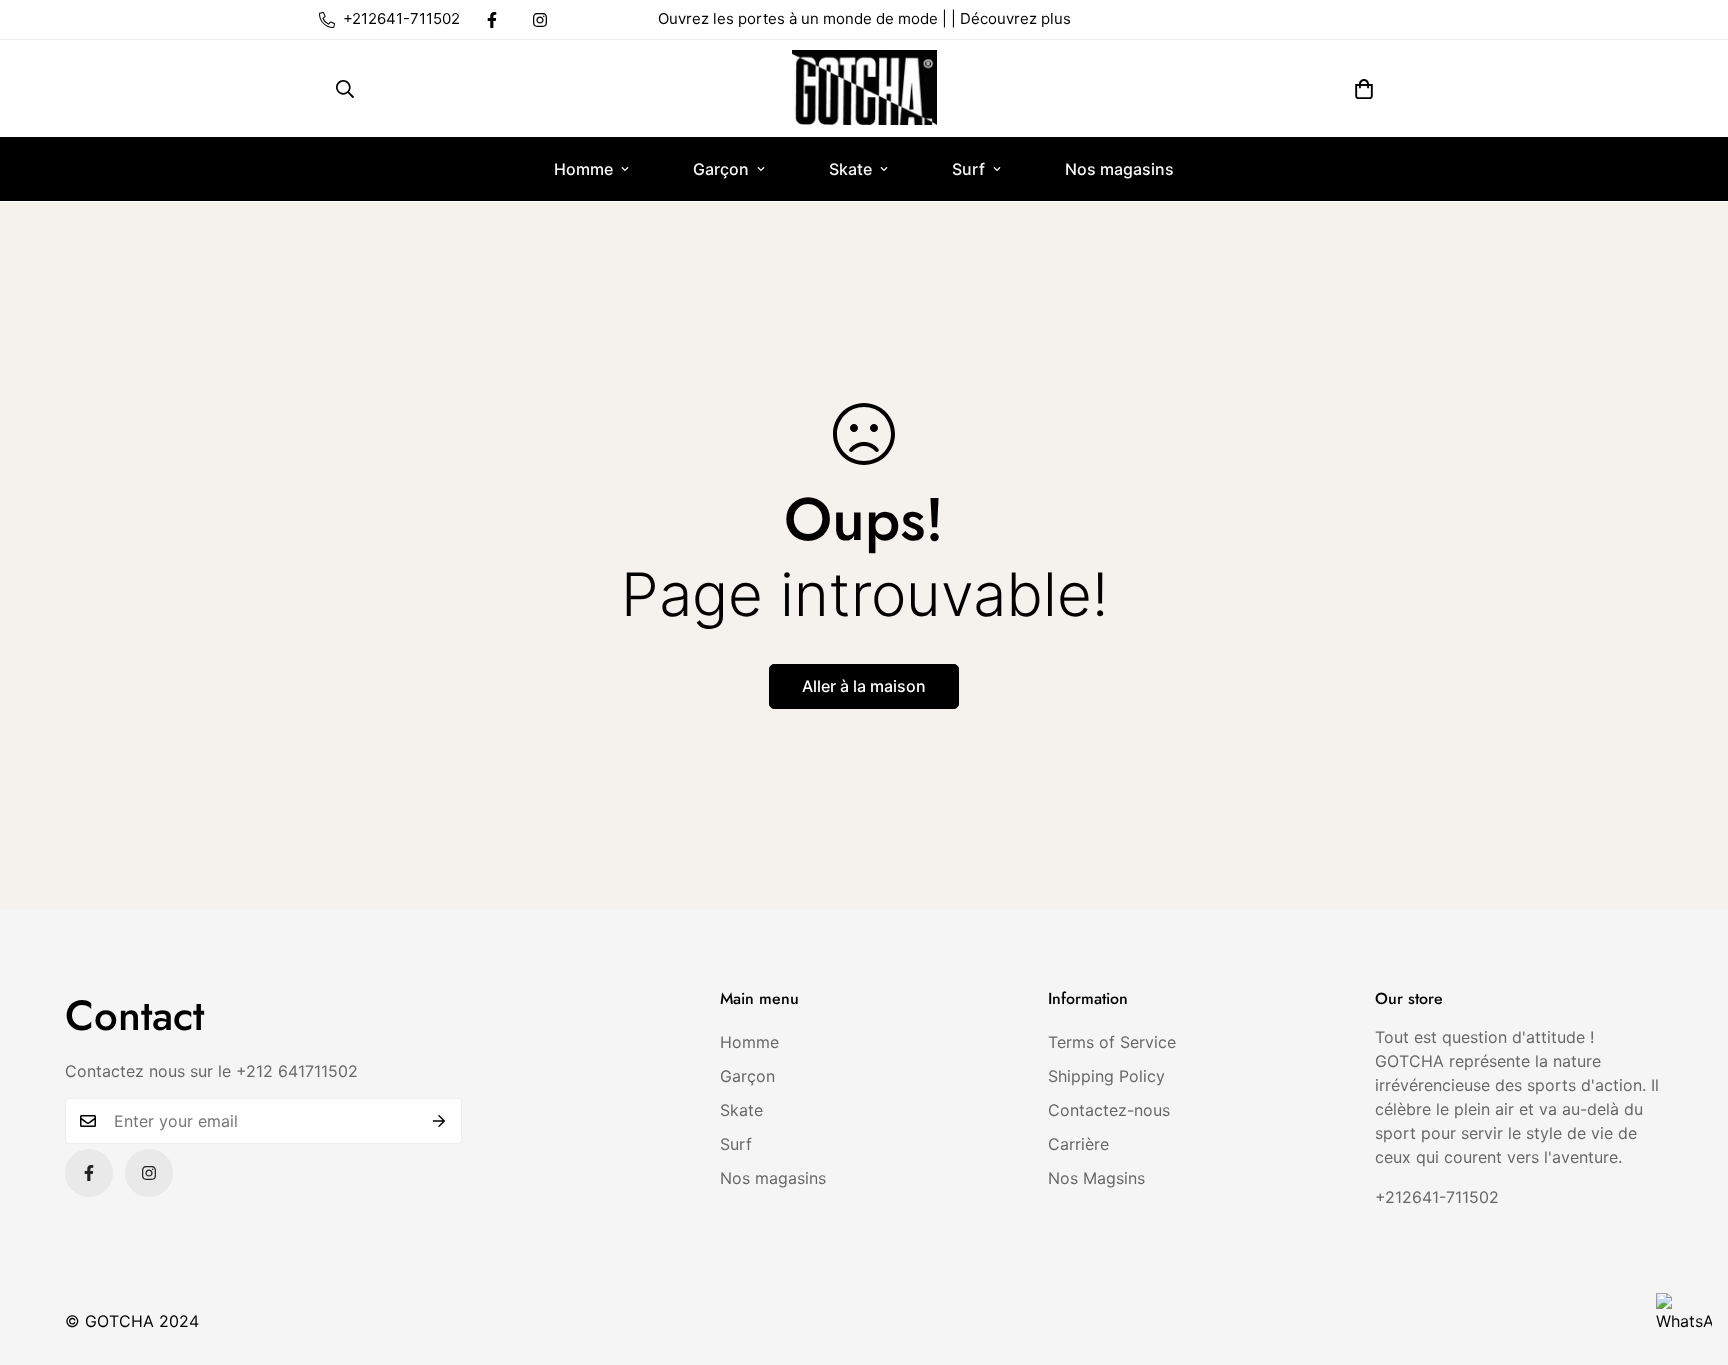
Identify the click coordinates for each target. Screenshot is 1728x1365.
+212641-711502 (1437, 1197)
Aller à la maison (864, 686)
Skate (850, 169)
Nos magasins (1119, 169)
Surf (968, 169)
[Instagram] (540, 20)
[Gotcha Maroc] (864, 88)
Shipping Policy (1106, 1076)
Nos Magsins (1096, 1178)
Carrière (1078, 1144)
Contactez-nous (1109, 1110)
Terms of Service (1112, 1042)
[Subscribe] (439, 1121)
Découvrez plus (1015, 18)
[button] (1364, 89)
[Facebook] (492, 20)
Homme (583, 169)
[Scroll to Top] (1689, 1256)
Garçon (721, 169)
